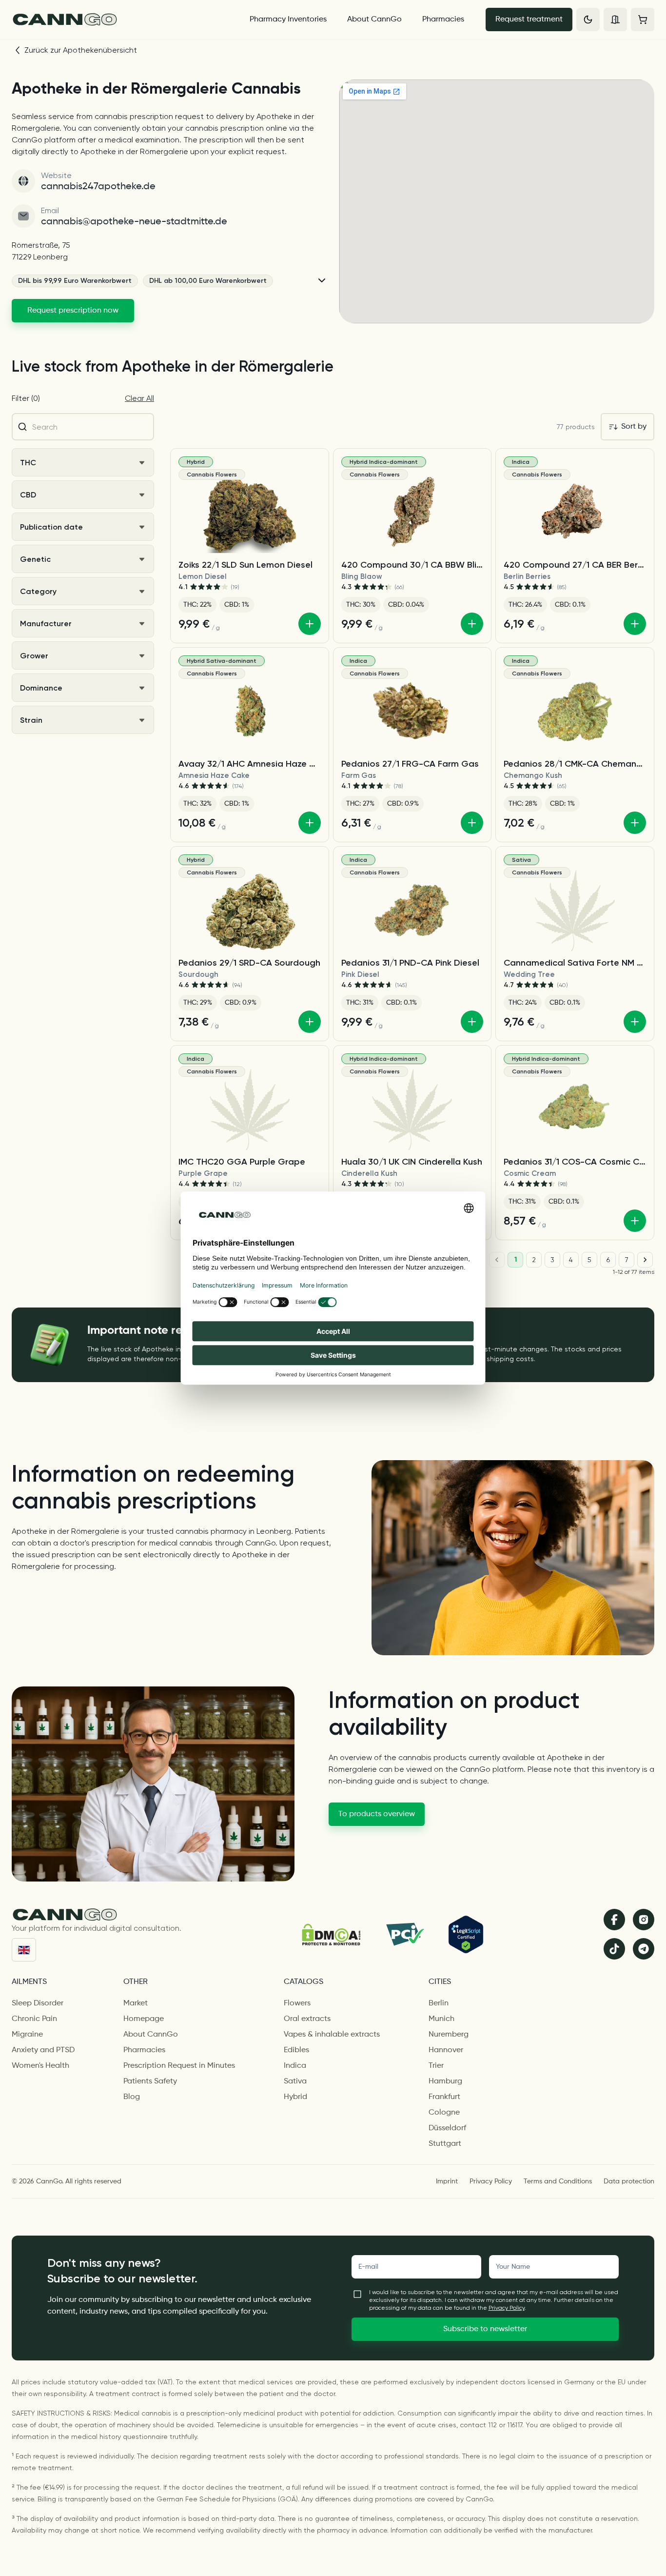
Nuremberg (449, 2035)
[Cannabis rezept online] (122, 20)
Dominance (41, 688)
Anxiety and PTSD (43, 2050)
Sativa (295, 2081)
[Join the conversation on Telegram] (644, 1949)
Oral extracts (307, 2019)
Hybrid (295, 2097)
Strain (31, 720)
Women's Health (40, 2066)
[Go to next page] (645, 1260)
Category (38, 591)
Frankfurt (444, 2097)
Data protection (629, 2181)
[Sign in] (615, 20)
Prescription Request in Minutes (179, 2066)
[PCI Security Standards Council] (404, 1934)
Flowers (297, 2003)
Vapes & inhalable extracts (332, 2035)
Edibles (296, 2050)
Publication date (51, 527)
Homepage (144, 2019)
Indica (295, 2066)
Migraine (27, 2035)
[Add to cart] (310, 624)
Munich (441, 2019)
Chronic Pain (34, 2019)
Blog (132, 2097)
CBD (28, 495)
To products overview (377, 1814)
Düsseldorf (447, 2128)
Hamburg (445, 2081)
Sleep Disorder (38, 2003)
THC (28, 463)
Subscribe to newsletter (485, 2329)
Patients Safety (150, 2081)
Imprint (447, 2181)
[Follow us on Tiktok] (614, 1949)
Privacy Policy (491, 2181)
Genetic (35, 559)
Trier (436, 2066)
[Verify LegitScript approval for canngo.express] (466, 1934)
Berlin (439, 2003)
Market (136, 2003)
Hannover (446, 2050)
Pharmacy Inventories (288, 20)
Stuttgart (445, 2144)
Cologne (444, 2113)
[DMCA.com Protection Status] (331, 1934)
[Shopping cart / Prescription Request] (643, 20)
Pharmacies (443, 20)
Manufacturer (46, 624)
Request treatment (529, 20)
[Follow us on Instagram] (644, 1920)
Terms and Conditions (558, 2181)
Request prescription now (73, 311)
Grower (34, 656)
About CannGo (374, 20)
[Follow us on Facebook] (614, 1920)
